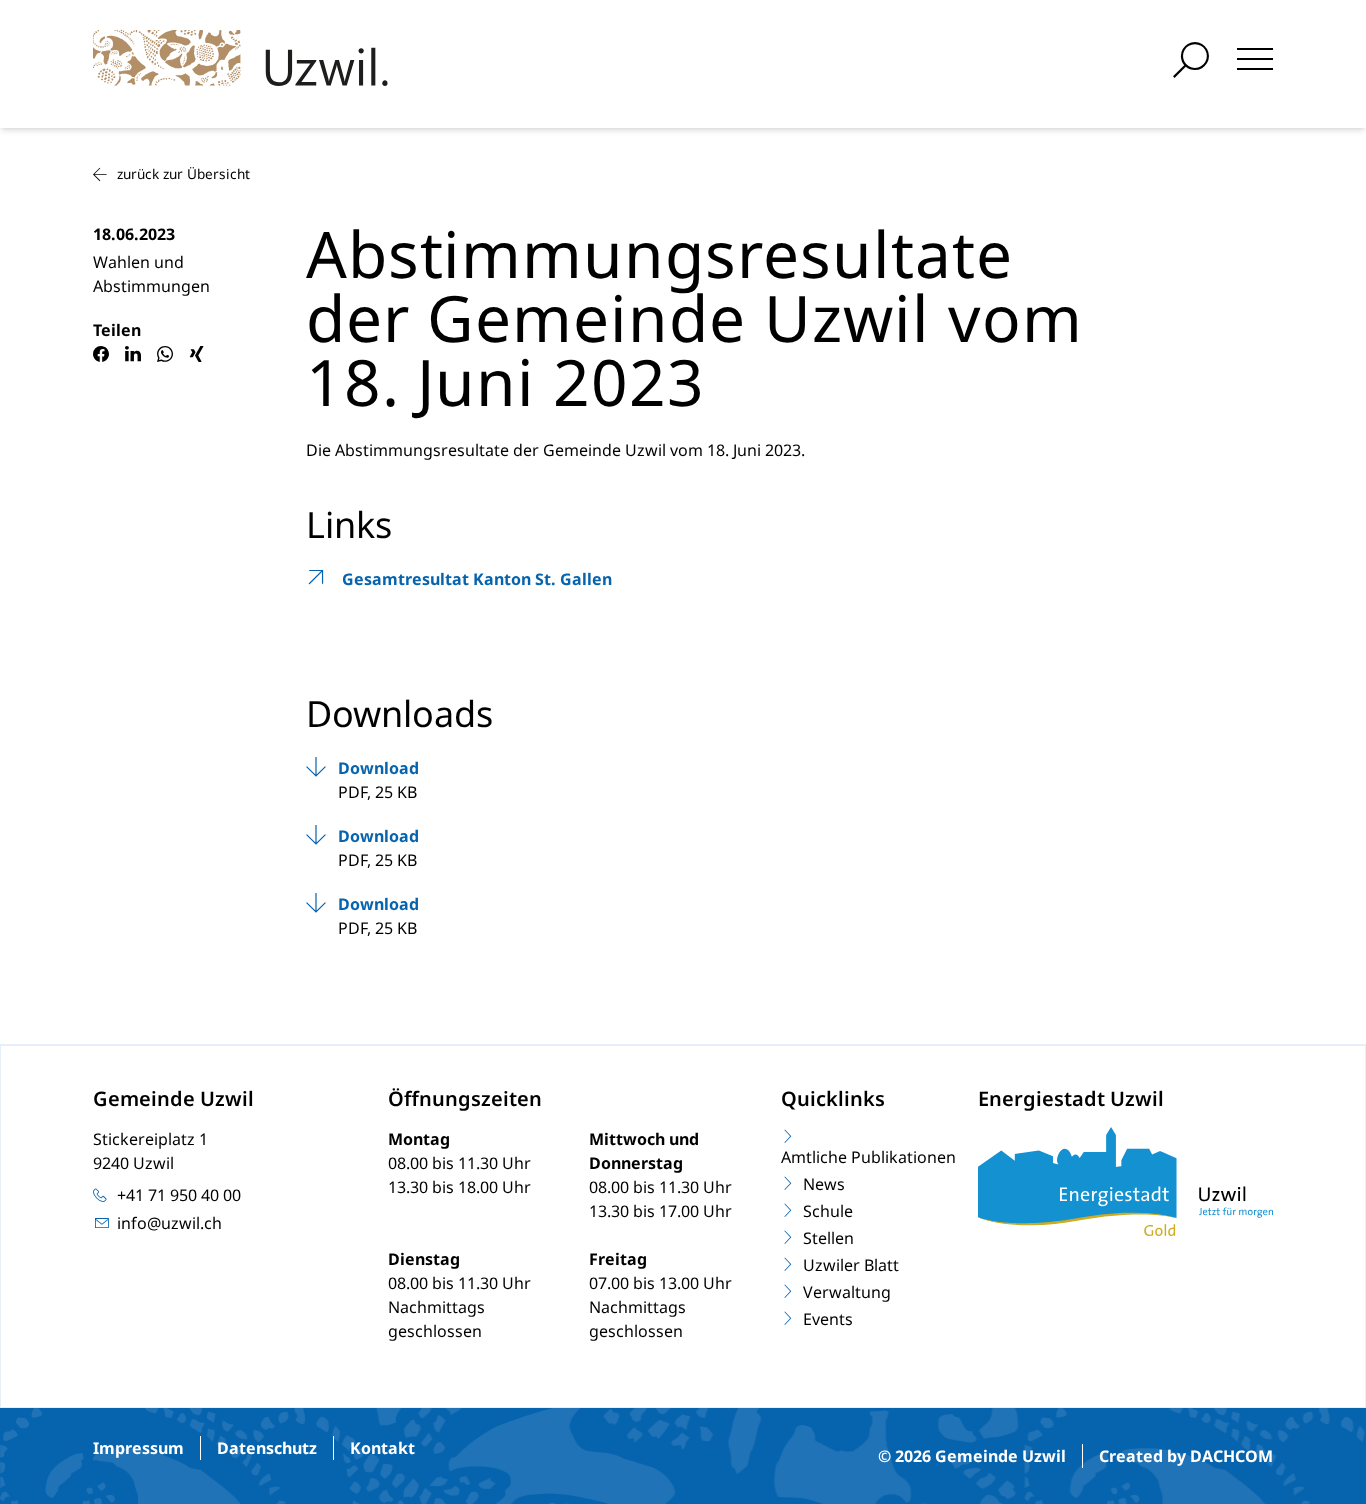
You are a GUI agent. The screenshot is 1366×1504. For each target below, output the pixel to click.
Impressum (138, 1448)
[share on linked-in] (133, 354)
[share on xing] (197, 354)
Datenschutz (267, 1448)
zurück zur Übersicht (183, 173)
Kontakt (382, 1448)
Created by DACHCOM (1186, 1456)
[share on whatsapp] (165, 354)
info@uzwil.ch (169, 1223)
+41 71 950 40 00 (179, 1195)
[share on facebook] (101, 354)
